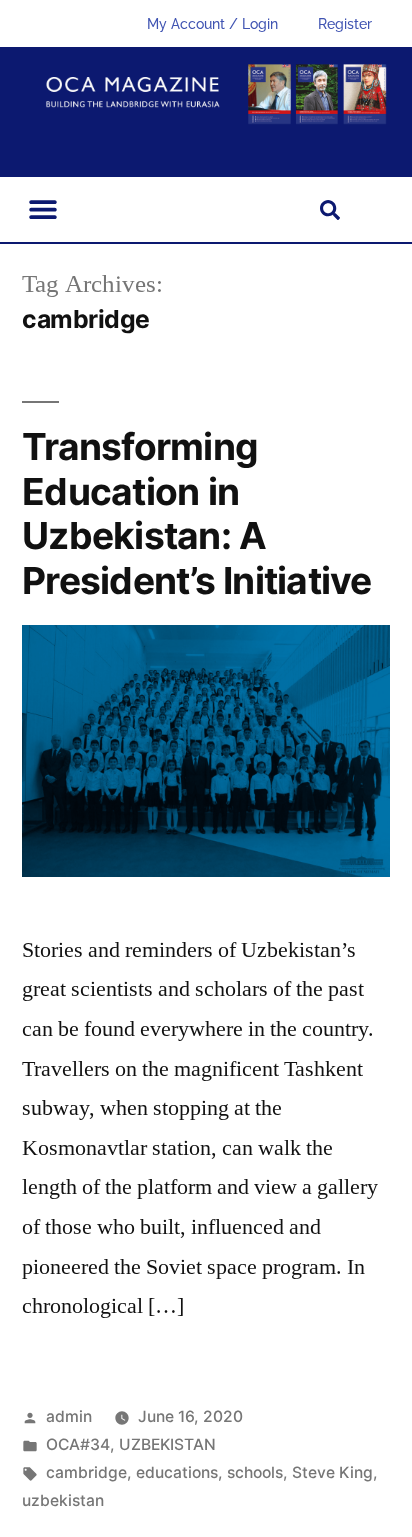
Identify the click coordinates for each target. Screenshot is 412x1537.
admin (69, 1416)
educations (177, 1472)
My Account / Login (212, 24)
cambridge (86, 1472)
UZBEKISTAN (167, 1444)
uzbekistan (63, 1500)
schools (255, 1472)
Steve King (332, 1472)
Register (345, 24)
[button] (42, 209)
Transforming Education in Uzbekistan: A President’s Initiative (197, 513)
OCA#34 (78, 1444)
